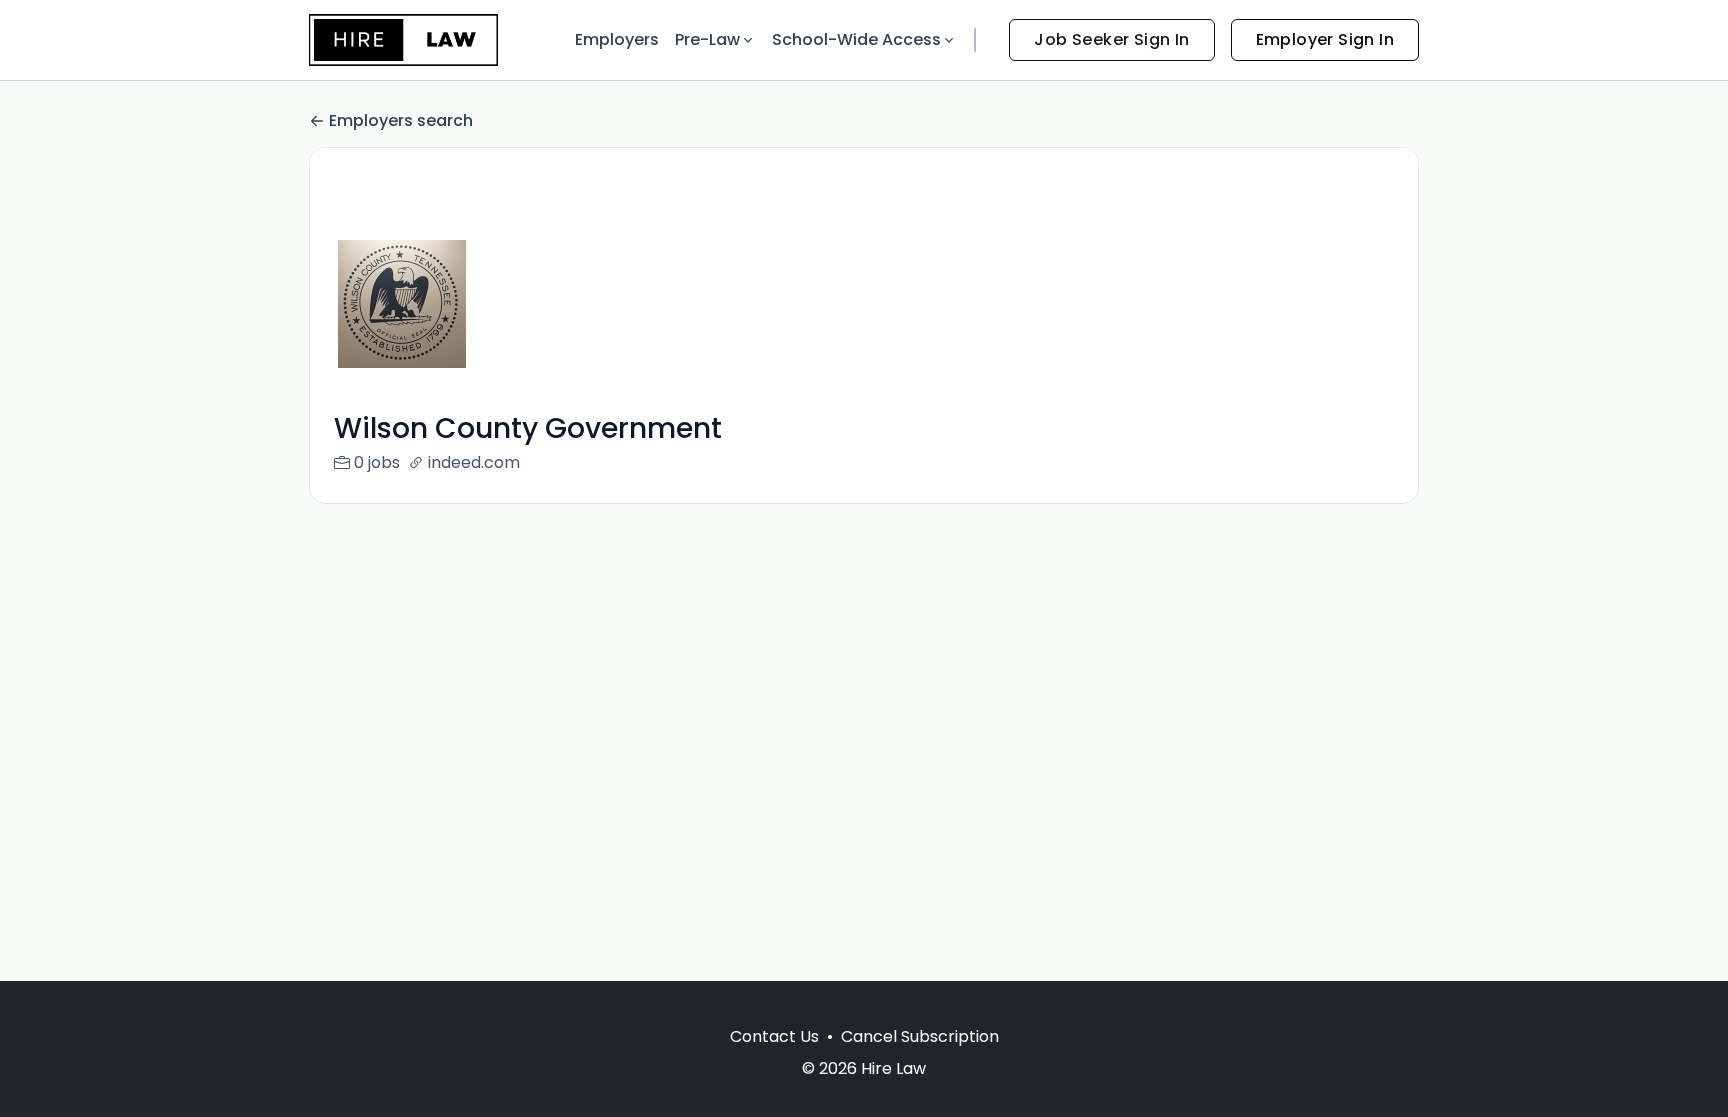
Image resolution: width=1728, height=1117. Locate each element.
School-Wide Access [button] (856, 39)
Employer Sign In (1325, 39)
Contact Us (774, 1036)
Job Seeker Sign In (1111, 39)
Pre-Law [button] (707, 39)
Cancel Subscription (920, 1036)
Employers (617, 39)
